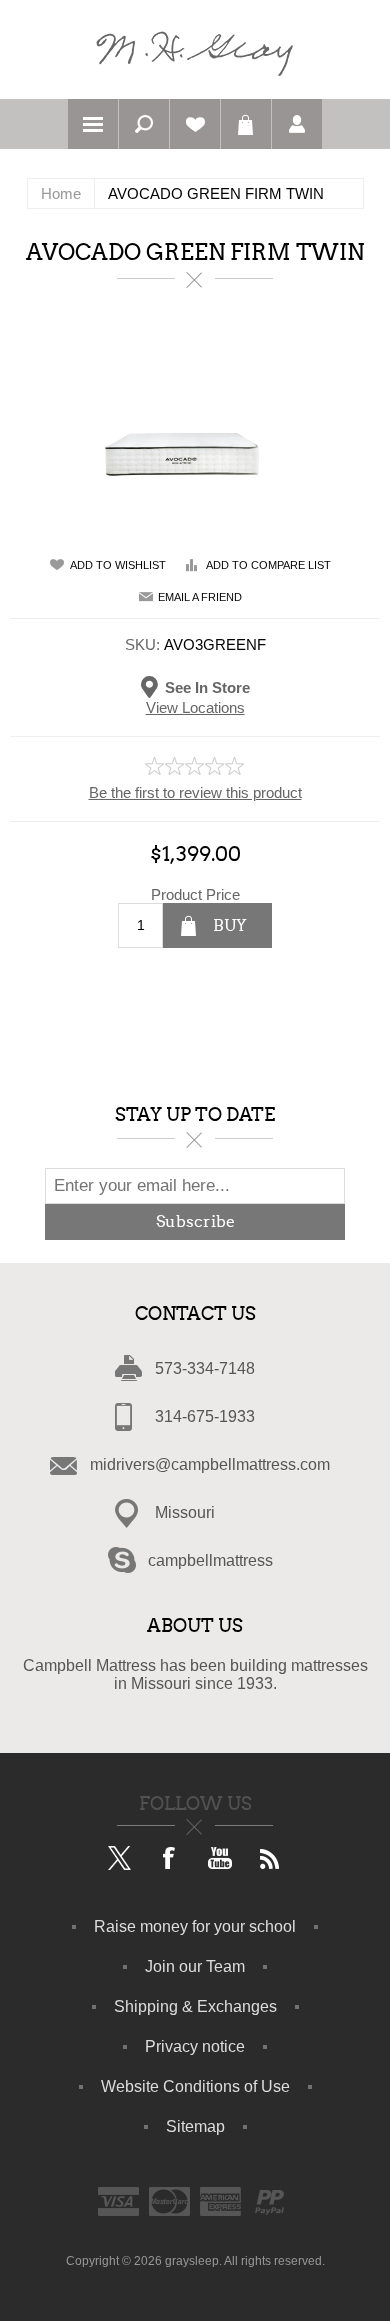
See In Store (207, 686)
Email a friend (200, 597)
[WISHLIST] (195, 124)
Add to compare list (268, 565)
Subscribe (195, 1221)
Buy (230, 925)
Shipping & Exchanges (195, 2006)
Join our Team (195, 1966)
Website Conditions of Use (195, 2086)
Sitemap (195, 2126)
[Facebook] (170, 1860)
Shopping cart (246, 124)
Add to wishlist (118, 565)
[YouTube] (220, 1860)
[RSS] (270, 1860)
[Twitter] (120, 1860)
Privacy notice (195, 2046)
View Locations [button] (195, 707)
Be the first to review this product (195, 792)
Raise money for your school (195, 1926)
